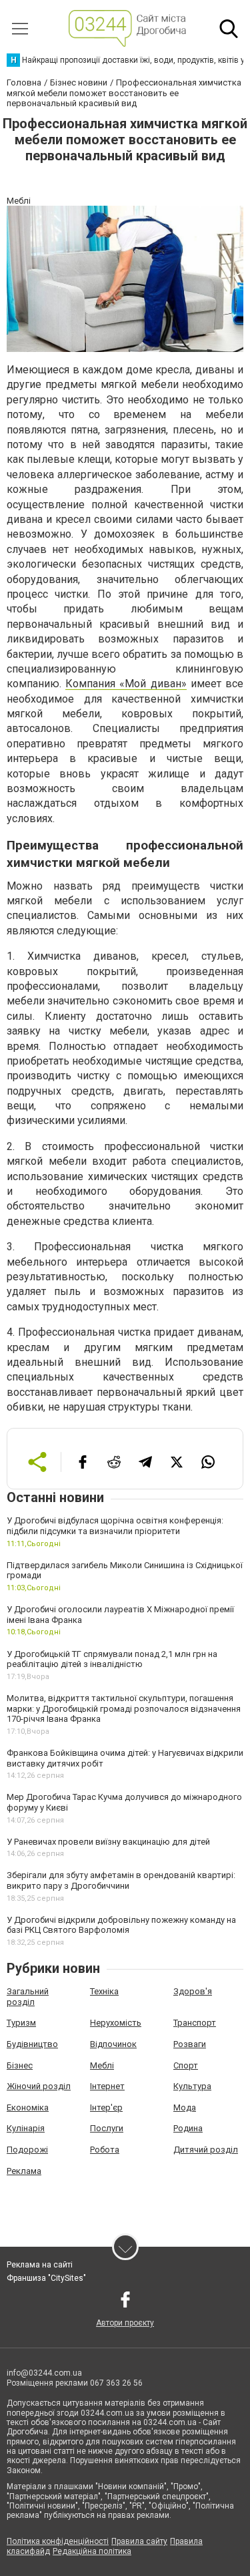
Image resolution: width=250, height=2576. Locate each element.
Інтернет (107, 2086)
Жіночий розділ (39, 2086)
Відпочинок (113, 2044)
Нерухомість (116, 2023)
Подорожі (27, 2150)
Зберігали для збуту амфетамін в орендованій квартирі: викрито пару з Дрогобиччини (121, 1880)
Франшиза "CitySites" (46, 2278)
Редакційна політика (92, 2551)
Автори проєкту (125, 2323)
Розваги (190, 2044)
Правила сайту (139, 2541)
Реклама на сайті (40, 2265)
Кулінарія (26, 2128)
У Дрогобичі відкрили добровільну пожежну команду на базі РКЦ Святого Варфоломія (121, 1925)
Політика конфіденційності (58, 2541)
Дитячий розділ (206, 2150)
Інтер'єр (106, 2107)
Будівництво (32, 2044)
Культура (192, 2086)
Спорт (186, 2065)
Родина (188, 2128)
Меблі (102, 2065)
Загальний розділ (28, 1997)
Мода (185, 2107)
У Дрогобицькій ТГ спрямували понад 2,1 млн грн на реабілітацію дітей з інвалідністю (112, 1659)
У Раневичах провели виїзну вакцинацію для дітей (108, 1842)
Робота (105, 2150)
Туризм (21, 2023)
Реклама (24, 2171)
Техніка (104, 1991)
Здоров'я (193, 1991)
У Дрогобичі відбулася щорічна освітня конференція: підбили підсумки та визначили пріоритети (115, 1526)
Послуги (107, 2128)
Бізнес (20, 2065)
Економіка (28, 2107)
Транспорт (195, 2023)
